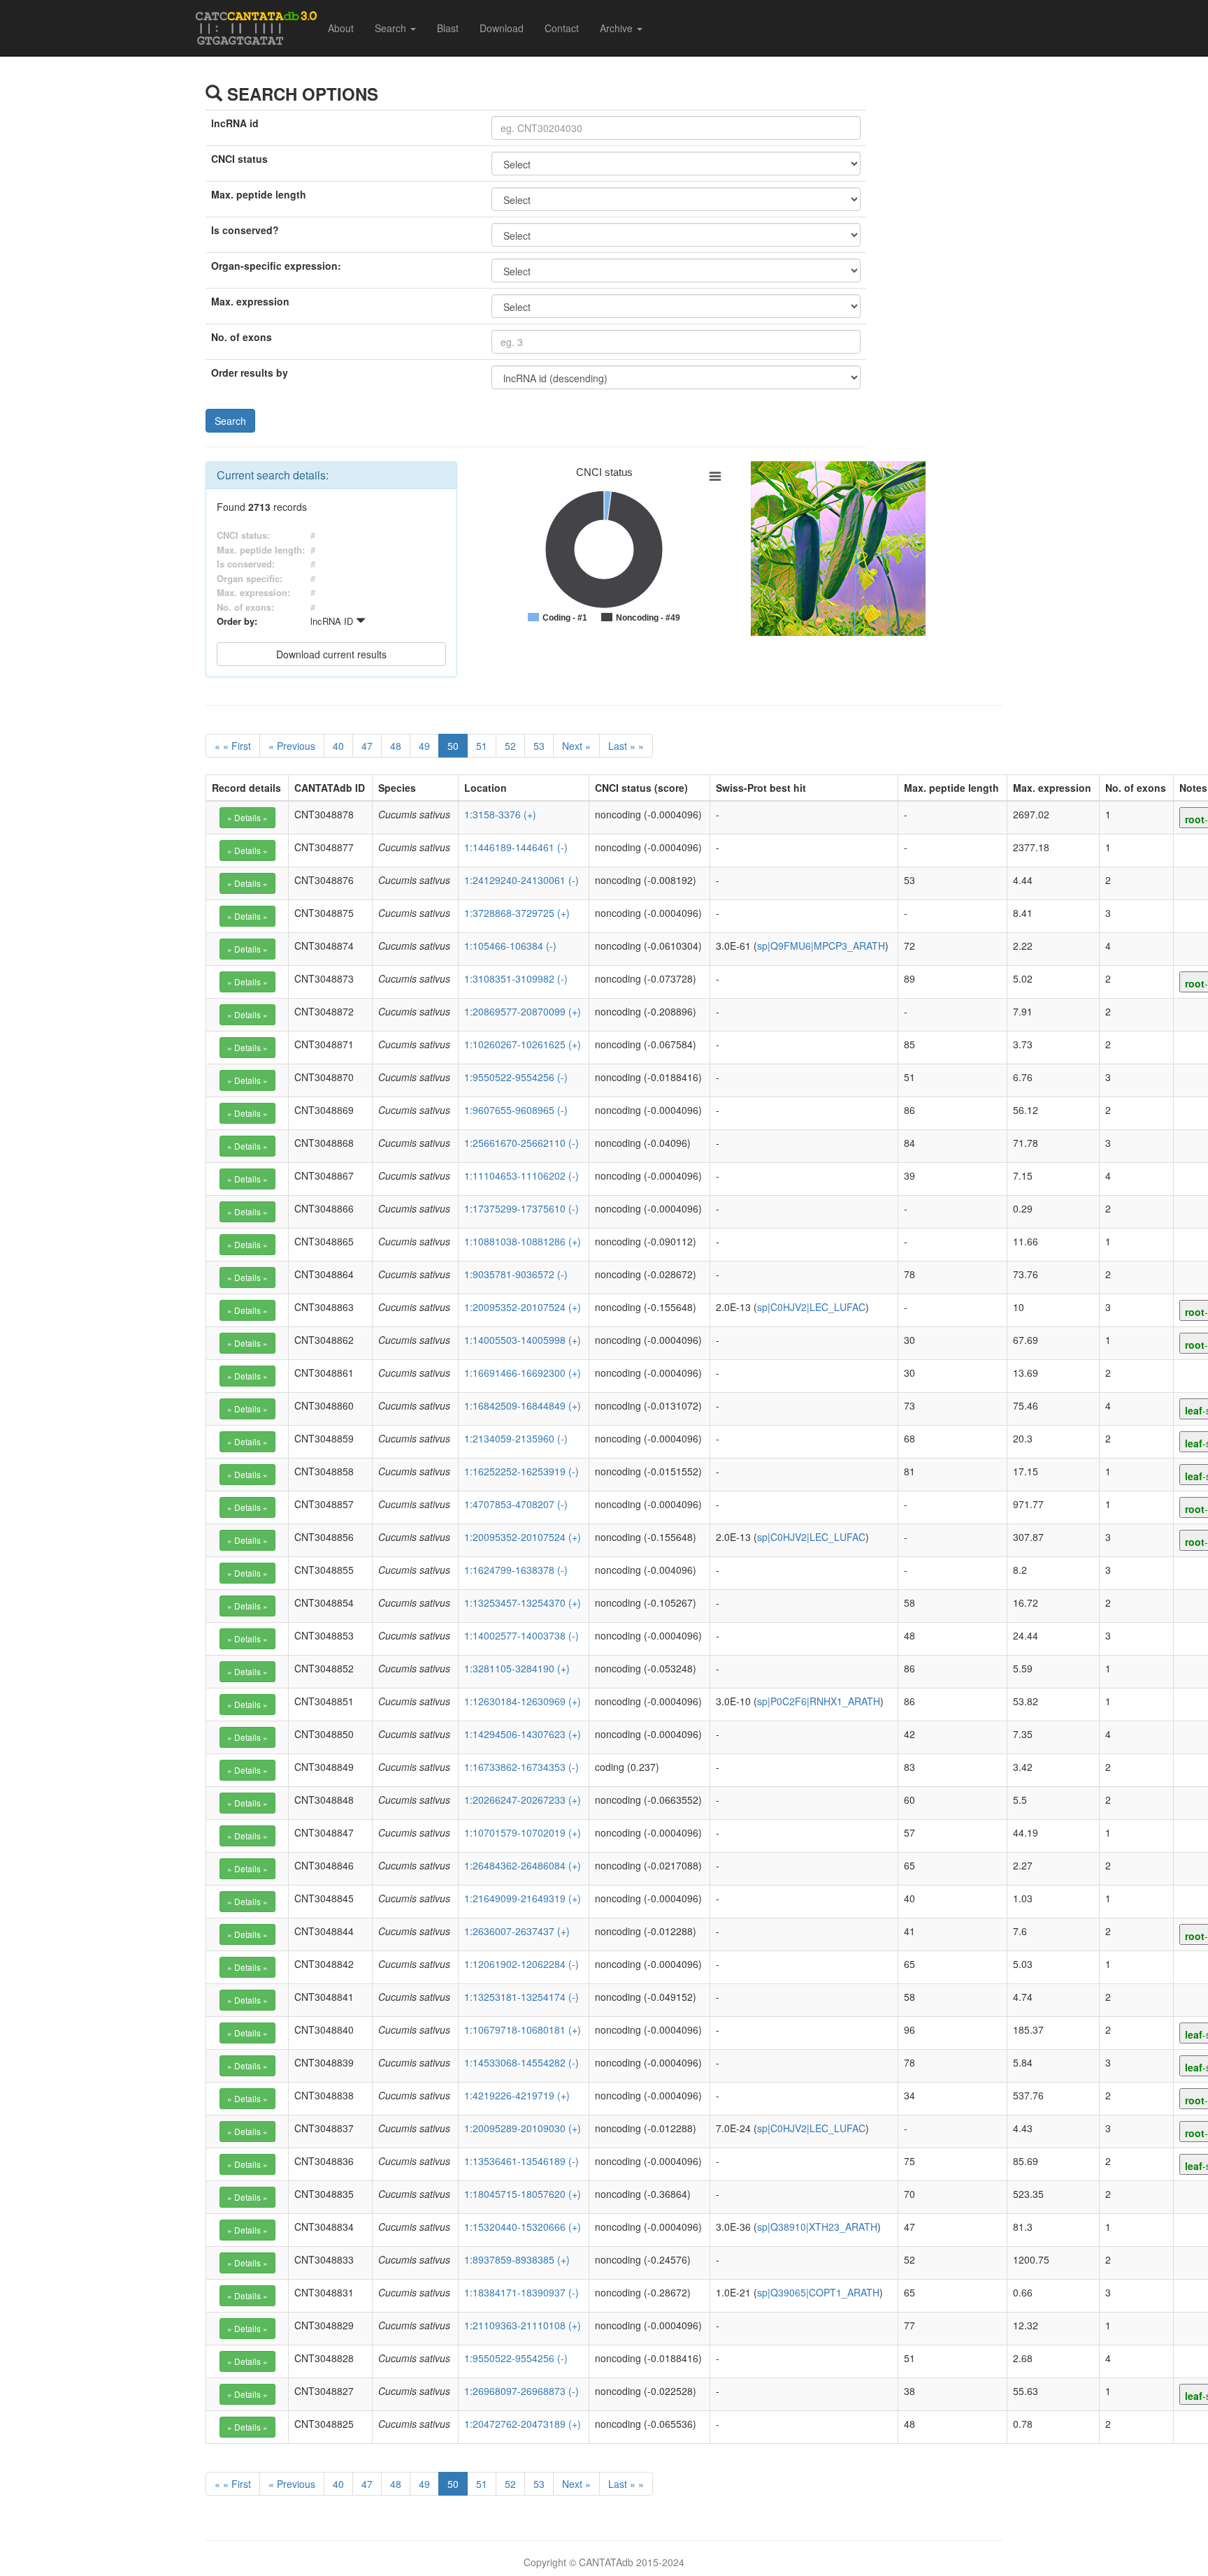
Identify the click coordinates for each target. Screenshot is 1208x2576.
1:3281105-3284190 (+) (517, 1668)
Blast (448, 28)
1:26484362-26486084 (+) (523, 1865)
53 (539, 746)
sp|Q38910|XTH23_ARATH (817, 2227)
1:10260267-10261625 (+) (523, 1044)
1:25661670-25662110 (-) (522, 1143)
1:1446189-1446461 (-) (516, 847)
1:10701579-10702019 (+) (523, 1832)
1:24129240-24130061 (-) (522, 880)
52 (510, 746)
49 (424, 746)
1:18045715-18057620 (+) (523, 2194)
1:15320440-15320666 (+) (523, 2227)
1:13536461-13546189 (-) (522, 2161)
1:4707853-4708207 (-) (516, 1504)
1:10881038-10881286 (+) (523, 1241)
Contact (562, 28)
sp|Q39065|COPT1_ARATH (818, 2292)
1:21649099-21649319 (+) (523, 1898)
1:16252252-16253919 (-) (522, 1471)
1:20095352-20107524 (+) (523, 1307)
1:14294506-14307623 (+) (523, 1734)
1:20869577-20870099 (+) (523, 1011)
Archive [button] (618, 28)
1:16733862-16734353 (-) (522, 1767)
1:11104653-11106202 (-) (522, 1175)
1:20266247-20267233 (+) (523, 1800)
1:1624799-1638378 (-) (516, 1570)
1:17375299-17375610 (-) (522, 1208)
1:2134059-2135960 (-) (516, 1438)
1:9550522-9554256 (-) (516, 1077)
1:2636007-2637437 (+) (517, 1931)
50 (453, 746)
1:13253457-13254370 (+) (523, 1602)
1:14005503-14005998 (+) (523, 1340)
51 (482, 746)
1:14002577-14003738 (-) (522, 1635)
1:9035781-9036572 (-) (516, 1274)
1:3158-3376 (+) (500, 814)
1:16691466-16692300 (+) (523, 1373)
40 (338, 746)
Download (502, 28)
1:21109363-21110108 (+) (523, 2325)
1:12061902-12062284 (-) (522, 1964)
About (341, 28)
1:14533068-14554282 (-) (522, 2062)
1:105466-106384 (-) (510, 946)
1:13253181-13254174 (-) (522, 1997)
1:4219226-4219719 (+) (517, 2095)
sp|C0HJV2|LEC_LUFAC (811, 1307)
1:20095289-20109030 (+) (523, 2128)
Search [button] (392, 28)
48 (396, 746)
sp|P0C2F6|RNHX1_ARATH (819, 1701)
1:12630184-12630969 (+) (523, 1701)
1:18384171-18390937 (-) (522, 2292)
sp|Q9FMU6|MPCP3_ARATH (821, 946)
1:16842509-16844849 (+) (523, 1405)
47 (367, 746)
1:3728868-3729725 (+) (517, 913)
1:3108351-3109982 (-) (516, 978)
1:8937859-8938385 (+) (517, 2259)
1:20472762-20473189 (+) (523, 2424)
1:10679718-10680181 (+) (523, 2029)
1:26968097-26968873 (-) (522, 2391)
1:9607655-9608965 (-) (516, 1110)
